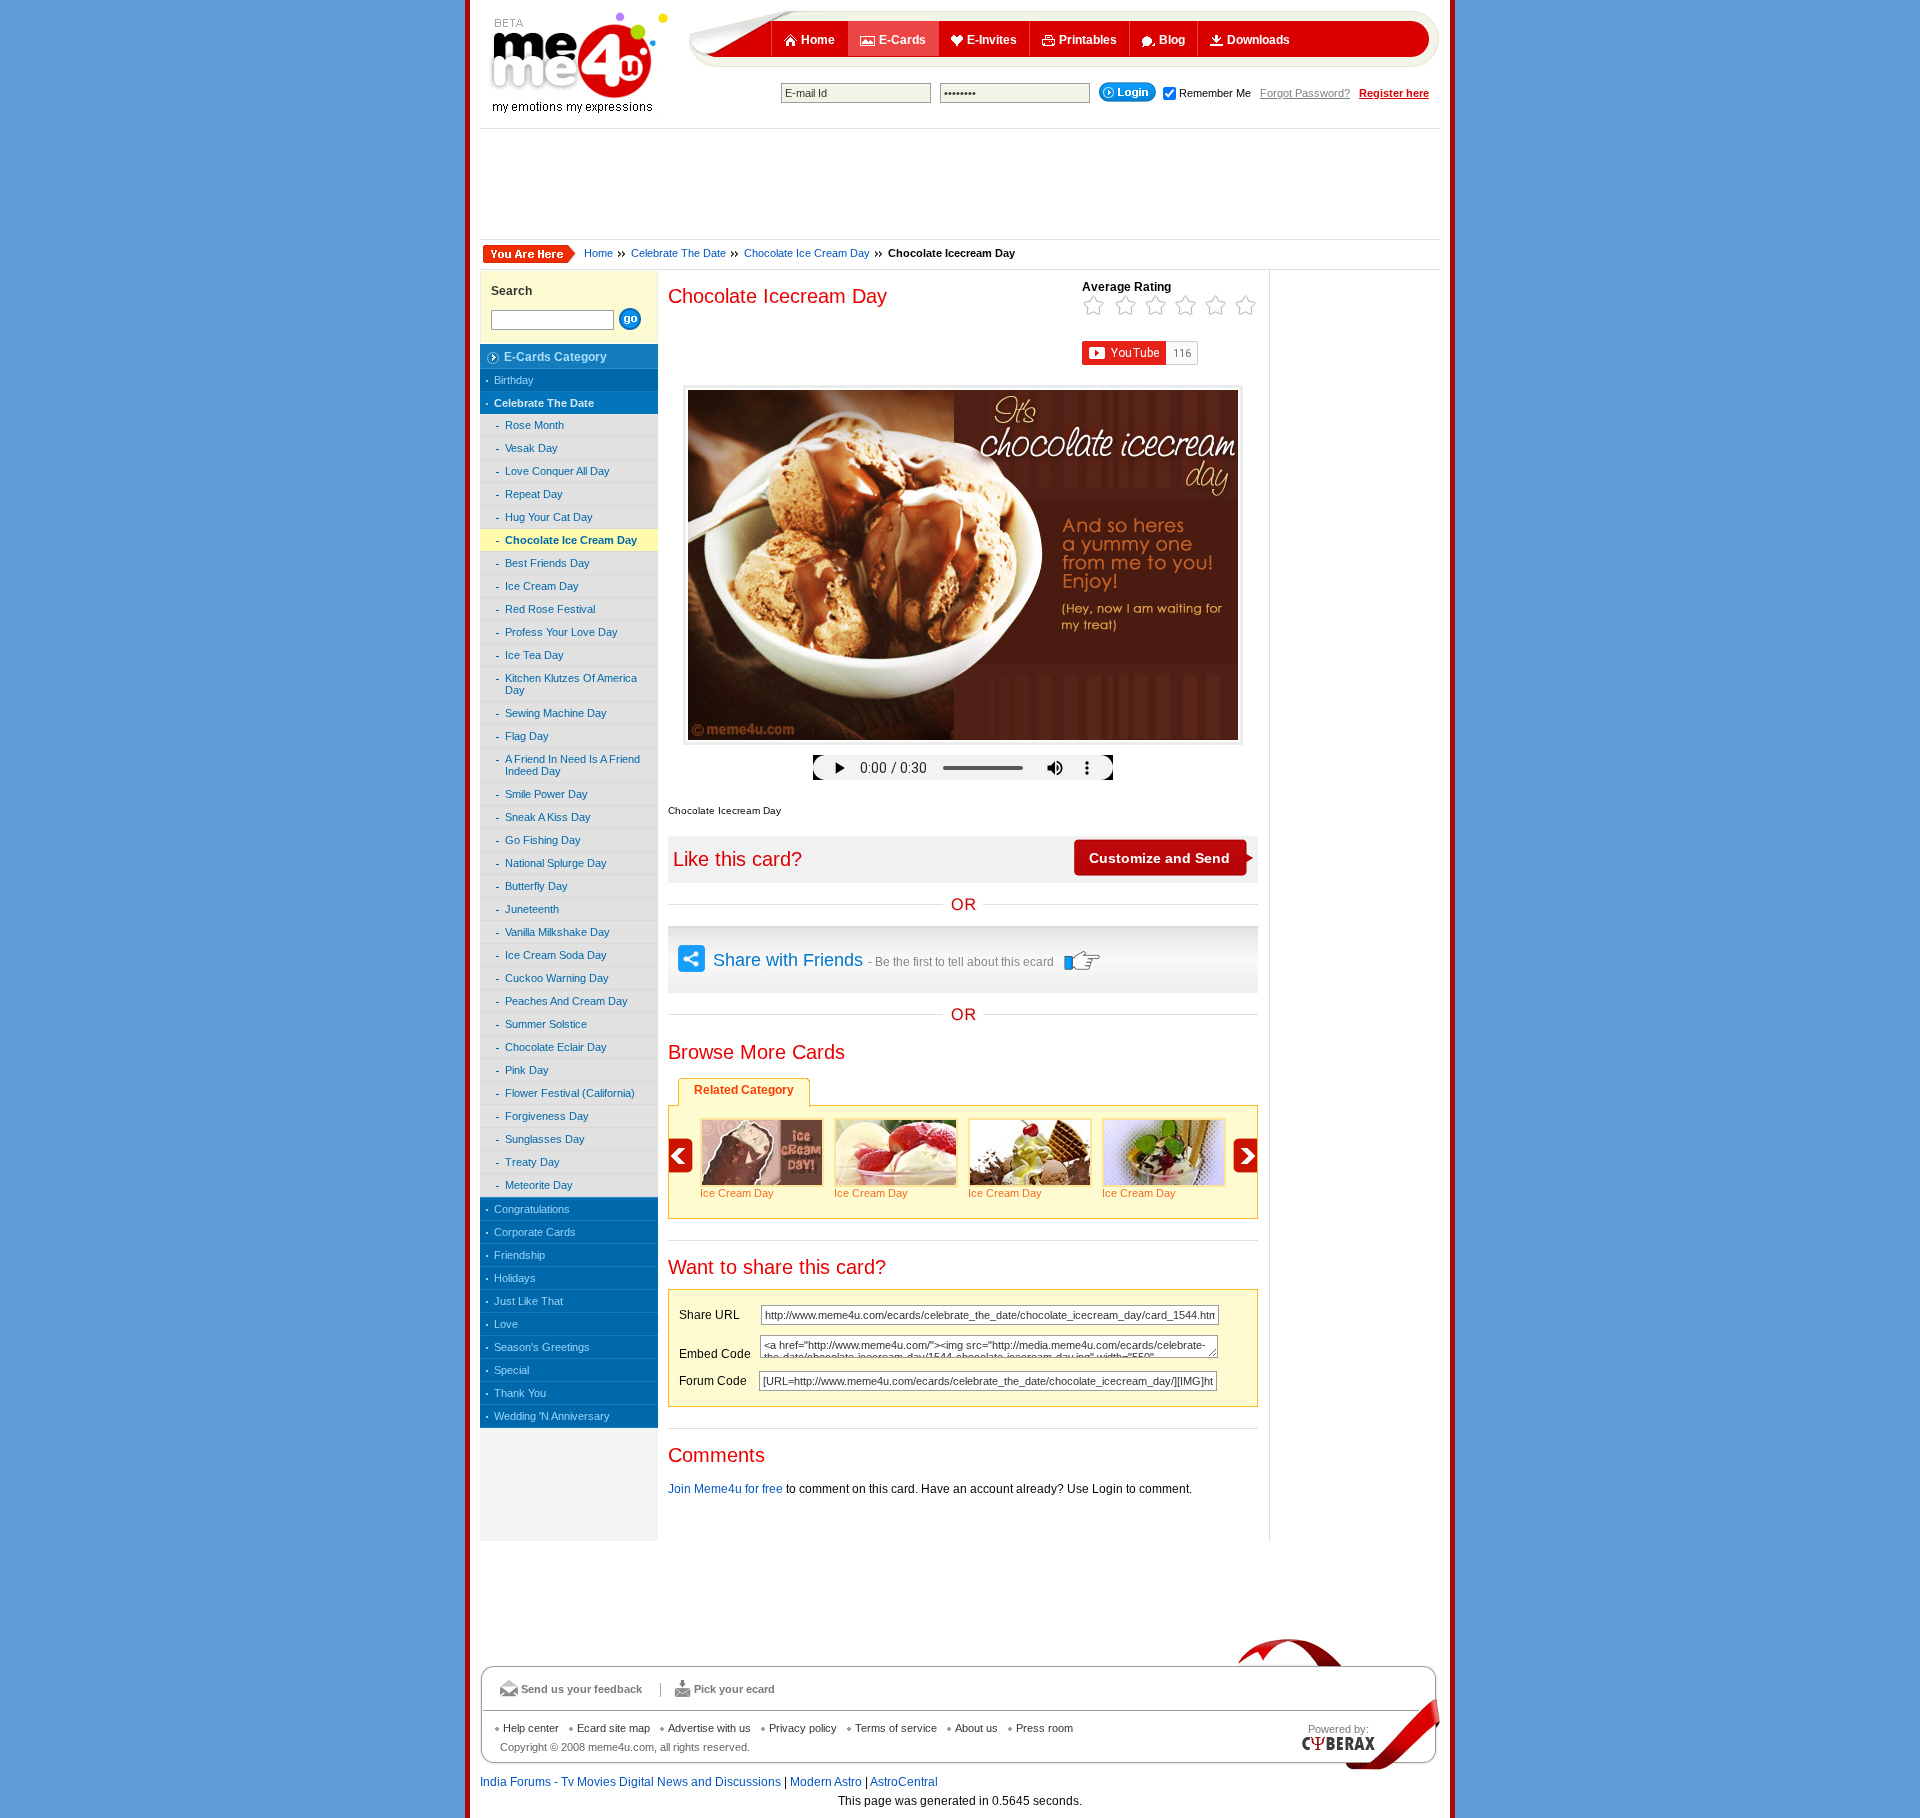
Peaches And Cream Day (566, 1001)
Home (818, 40)
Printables (1088, 40)
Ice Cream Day (542, 586)
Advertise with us (709, 1728)
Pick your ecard (734, 1689)
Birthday (514, 380)
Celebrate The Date (678, 253)
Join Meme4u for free (725, 1489)
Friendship (519, 1255)
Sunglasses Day (545, 1139)
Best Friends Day (547, 563)
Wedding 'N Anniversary (552, 1416)
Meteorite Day (539, 1185)
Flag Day (527, 736)
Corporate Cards (535, 1232)
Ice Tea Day (534, 655)
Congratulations (532, 1209)
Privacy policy (803, 1728)
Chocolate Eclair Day (556, 1047)
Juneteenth (532, 909)
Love (506, 1324)
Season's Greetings (542, 1347)
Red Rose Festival (550, 609)
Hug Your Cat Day (549, 517)
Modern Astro (826, 1782)
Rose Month (534, 425)
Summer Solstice (546, 1024)
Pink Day (527, 1070)
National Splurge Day (556, 863)
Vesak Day (531, 448)
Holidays (515, 1278)
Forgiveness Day (547, 1116)
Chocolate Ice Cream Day (807, 253)
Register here (1394, 93)
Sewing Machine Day (556, 713)
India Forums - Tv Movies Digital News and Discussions (630, 1782)
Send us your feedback (581, 1689)
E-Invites (992, 40)
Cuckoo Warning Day (557, 978)
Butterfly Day (536, 886)
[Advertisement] (960, 184)
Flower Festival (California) (570, 1093)
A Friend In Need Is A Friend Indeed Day (572, 765)
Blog (1172, 40)
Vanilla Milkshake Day (557, 932)
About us (976, 1728)
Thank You (520, 1393)
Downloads (1258, 40)
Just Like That (528, 1301)
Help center (531, 1728)
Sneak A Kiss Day (548, 817)
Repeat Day (534, 494)
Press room (1044, 1728)
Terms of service (896, 1728)
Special (511, 1370)
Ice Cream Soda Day (556, 955)
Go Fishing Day (543, 840)
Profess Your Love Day (561, 632)
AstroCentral (904, 1782)
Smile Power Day (546, 794)
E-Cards (902, 40)
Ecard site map (613, 1728)
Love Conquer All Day (557, 471)
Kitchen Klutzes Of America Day (571, 684)
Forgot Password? (1305, 93)
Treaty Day (532, 1162)
